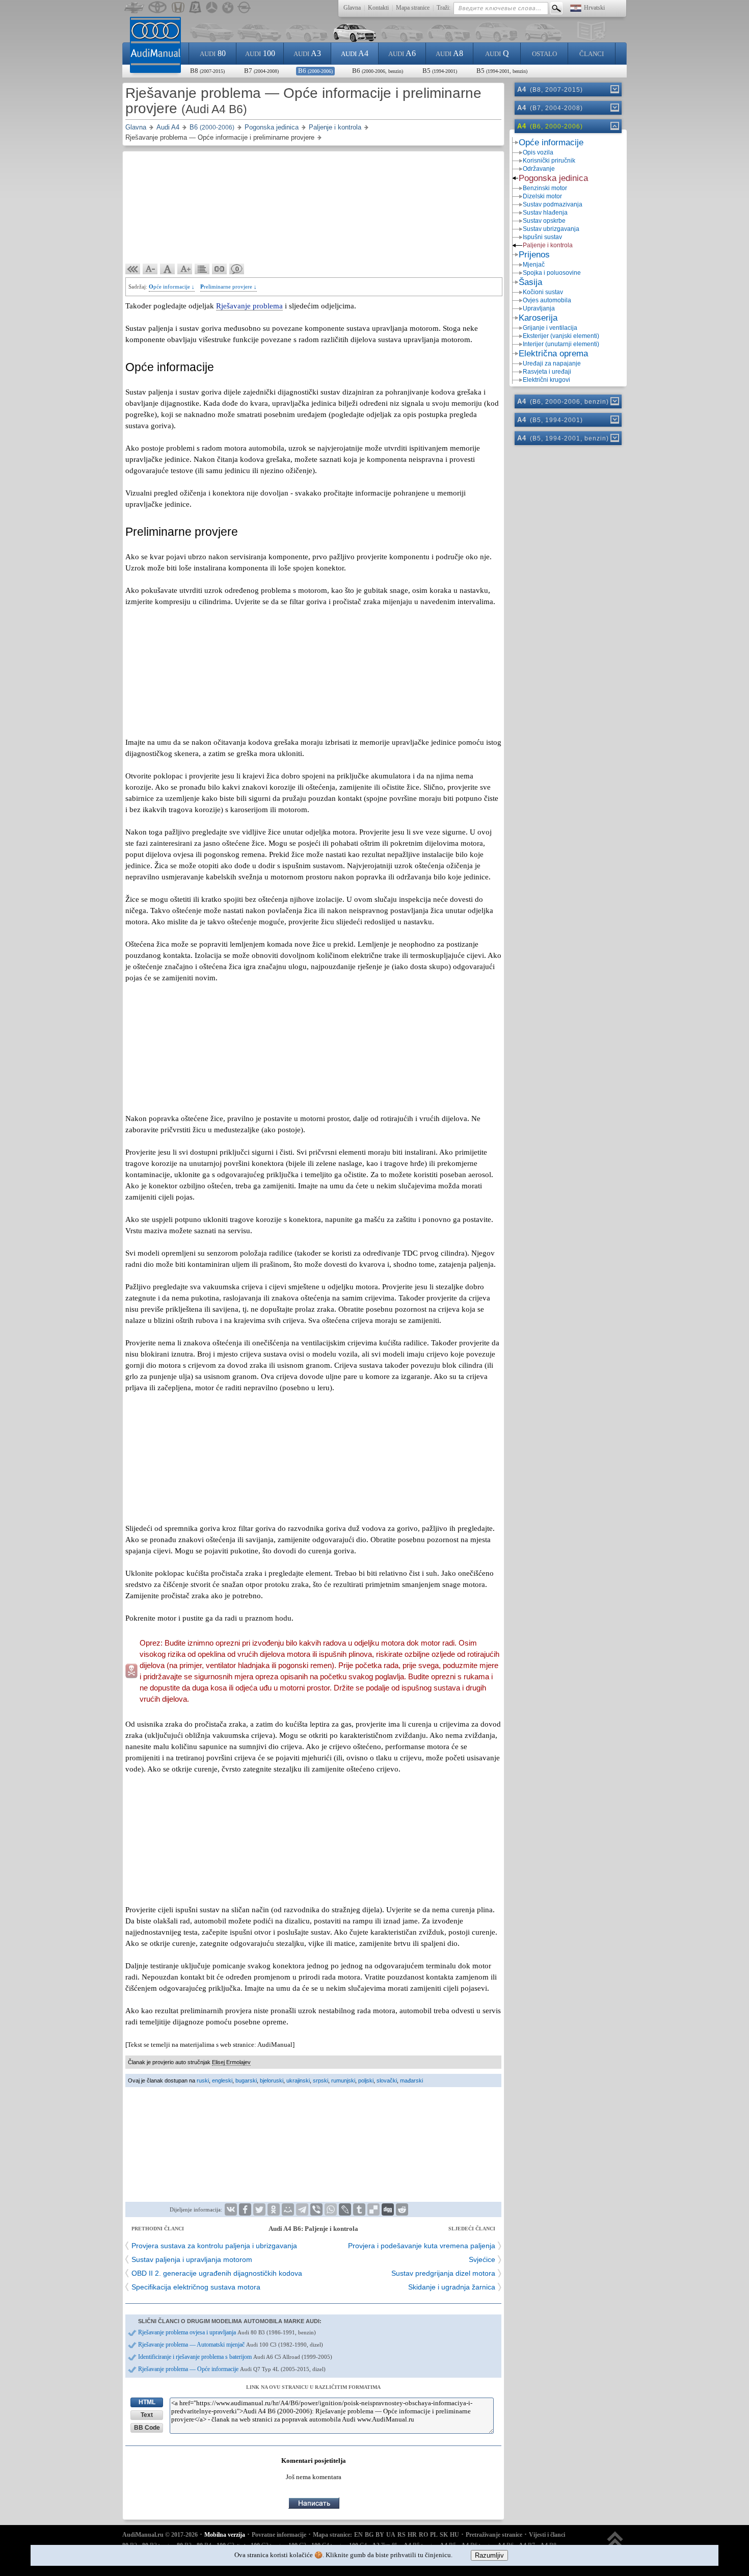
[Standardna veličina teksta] (168, 269)
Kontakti (378, 8)
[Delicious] (373, 2209)
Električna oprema (553, 354)
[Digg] (388, 2209)
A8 (449, 53)
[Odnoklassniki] (274, 2209)
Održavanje (539, 169)
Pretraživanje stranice (494, 2535)
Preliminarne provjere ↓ (229, 287)
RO (423, 2535)
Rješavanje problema (249, 306)
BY (380, 2535)
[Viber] (316, 2209)
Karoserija (538, 318)
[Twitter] (259, 2209)
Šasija (530, 282)
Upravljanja (539, 308)
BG (369, 2535)
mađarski (411, 2080)
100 (260, 53)
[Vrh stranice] (615, 2544)
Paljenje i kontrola (548, 245)
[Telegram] (302, 2209)
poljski (366, 2080)
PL (434, 2535)
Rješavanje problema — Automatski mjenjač (231, 2345)
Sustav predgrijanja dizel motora (443, 2273)
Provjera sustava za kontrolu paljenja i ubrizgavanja (214, 2246)
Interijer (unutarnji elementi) (561, 344)
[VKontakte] (231, 2209)
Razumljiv (489, 2555)
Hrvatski (594, 8)
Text (147, 2415)
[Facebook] (245, 2209)
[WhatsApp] (331, 2209)
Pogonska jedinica (553, 178)
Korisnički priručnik (549, 161)
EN (358, 2535)
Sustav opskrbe (544, 221)
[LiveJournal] (345, 2209)
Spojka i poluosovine (552, 273)
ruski (203, 2080)
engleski (222, 2080)
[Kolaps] (614, 126)
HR (412, 2535)
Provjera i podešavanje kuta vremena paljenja (422, 2246)
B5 (440, 71)
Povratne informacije (279, 2535)
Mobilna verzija (225, 2535)
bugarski (246, 2080)
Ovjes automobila (547, 300)
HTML (147, 2402)
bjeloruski (272, 2080)
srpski (320, 2080)
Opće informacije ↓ (172, 287)
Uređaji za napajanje (552, 363)
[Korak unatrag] (133, 269)
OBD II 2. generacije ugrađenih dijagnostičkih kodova (217, 2273)
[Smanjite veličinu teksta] (150, 269)
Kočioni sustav (543, 292)
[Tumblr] (359, 2209)
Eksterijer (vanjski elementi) (561, 336)
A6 (402, 53)
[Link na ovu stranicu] (220, 269)
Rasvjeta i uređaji (547, 372)
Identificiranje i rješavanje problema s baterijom (235, 2357)
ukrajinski (298, 2080)
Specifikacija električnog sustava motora (196, 2287)
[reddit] (402, 2209)
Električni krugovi (546, 380)
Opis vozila (538, 152)
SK (444, 2535)
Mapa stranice (413, 8)
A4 (355, 53)
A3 (307, 53)
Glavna (352, 8)
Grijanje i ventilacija (550, 328)
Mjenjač (534, 265)
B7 (261, 71)
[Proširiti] (614, 89)
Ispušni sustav (542, 237)
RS (402, 2535)
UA (391, 2535)
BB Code (147, 2428)
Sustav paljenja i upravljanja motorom (192, 2259)
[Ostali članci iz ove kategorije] (202, 269)
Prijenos (534, 255)
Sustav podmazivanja (553, 204)
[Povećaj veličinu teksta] (185, 269)
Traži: (444, 8)
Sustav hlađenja (545, 213)
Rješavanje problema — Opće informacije (232, 2369)
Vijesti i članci (547, 2535)
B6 (315, 71)
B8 (207, 71)
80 (213, 53)
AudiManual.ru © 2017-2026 (160, 2535)
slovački (387, 2080)
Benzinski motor (545, 188)
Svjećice (482, 2259)
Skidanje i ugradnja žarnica (452, 2287)
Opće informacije (551, 142)
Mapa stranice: (332, 2535)
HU (454, 2535)
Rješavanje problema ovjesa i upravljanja (227, 2332)
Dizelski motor (542, 196)
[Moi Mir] (288, 2209)
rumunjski (343, 2080)
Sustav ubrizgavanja (551, 229)
